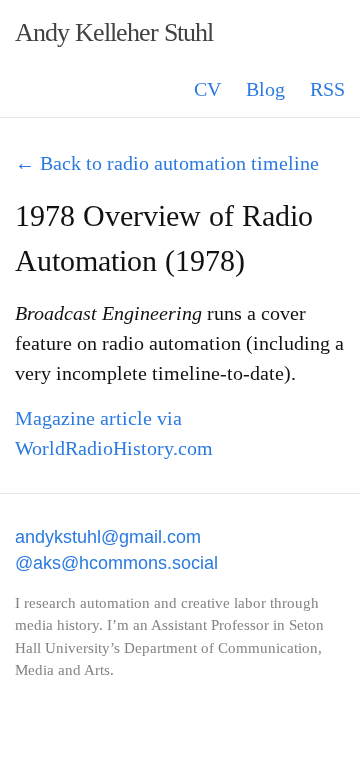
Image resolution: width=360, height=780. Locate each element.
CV (207, 89)
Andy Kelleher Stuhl (114, 32)
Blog (265, 89)
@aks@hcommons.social (116, 563)
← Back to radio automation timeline (167, 163)
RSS (327, 89)
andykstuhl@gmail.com (108, 537)
